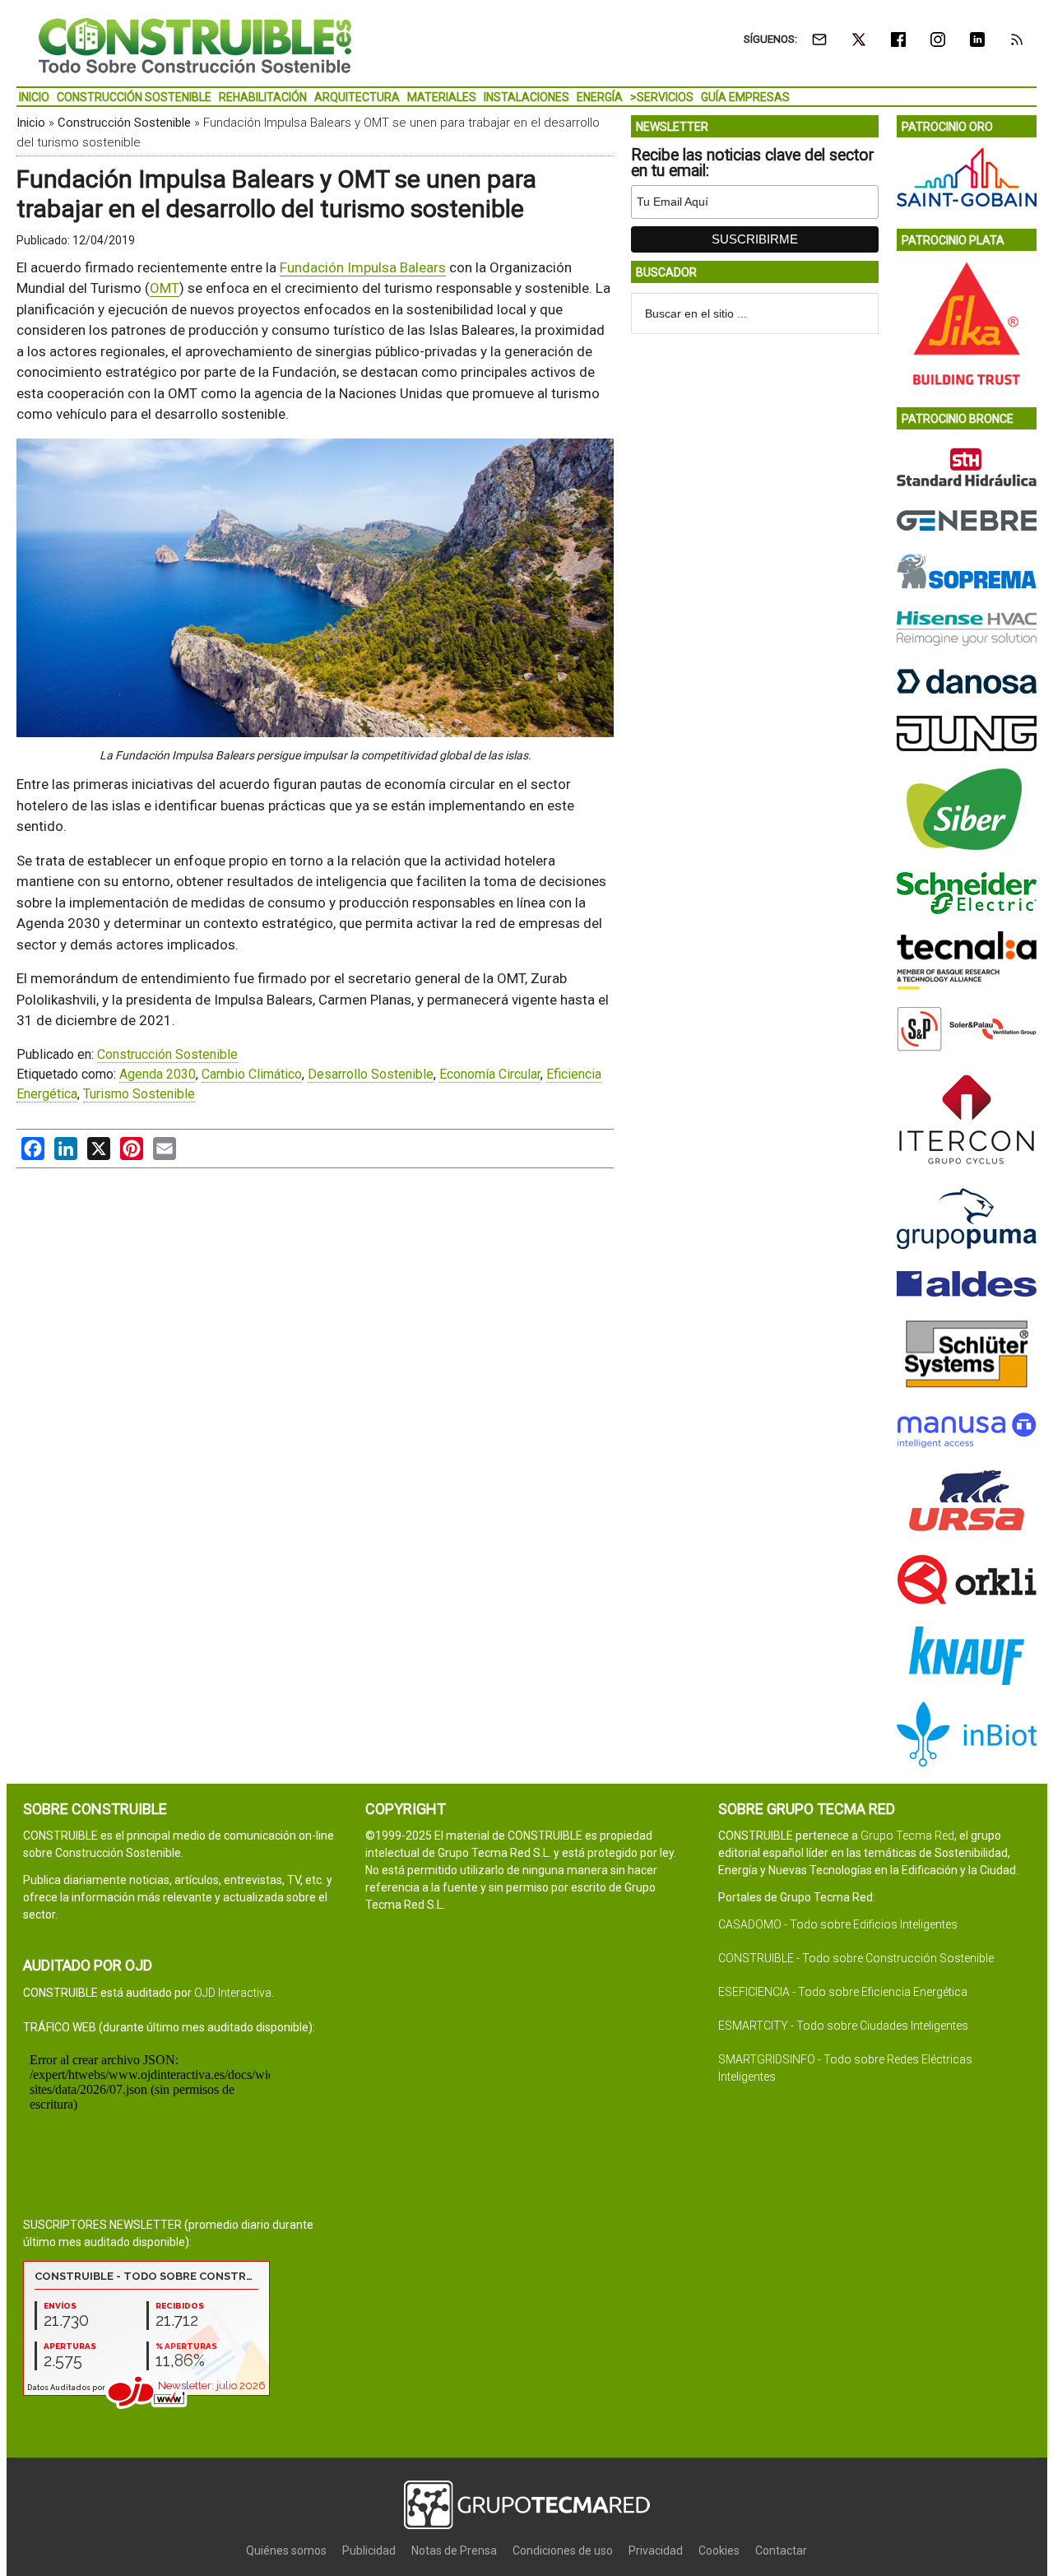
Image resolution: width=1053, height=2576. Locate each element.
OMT (165, 288)
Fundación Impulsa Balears (363, 267)
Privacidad (656, 2550)
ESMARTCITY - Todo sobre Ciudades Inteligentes (843, 2026)
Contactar (781, 2550)
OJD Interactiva (233, 1993)
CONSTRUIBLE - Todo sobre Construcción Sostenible (856, 1958)
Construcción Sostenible (124, 123)
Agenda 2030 (158, 1074)
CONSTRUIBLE (195, 45)
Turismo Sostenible (139, 1094)
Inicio (31, 123)
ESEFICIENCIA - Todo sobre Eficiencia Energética (843, 1992)
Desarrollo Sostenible (371, 1074)
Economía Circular (490, 1074)
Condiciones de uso (563, 2550)
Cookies (719, 2550)
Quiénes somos (286, 2550)
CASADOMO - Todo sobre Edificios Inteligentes (838, 1924)
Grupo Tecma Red (907, 1836)
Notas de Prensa (454, 2550)
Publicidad (369, 2550)
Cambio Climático (252, 1074)
